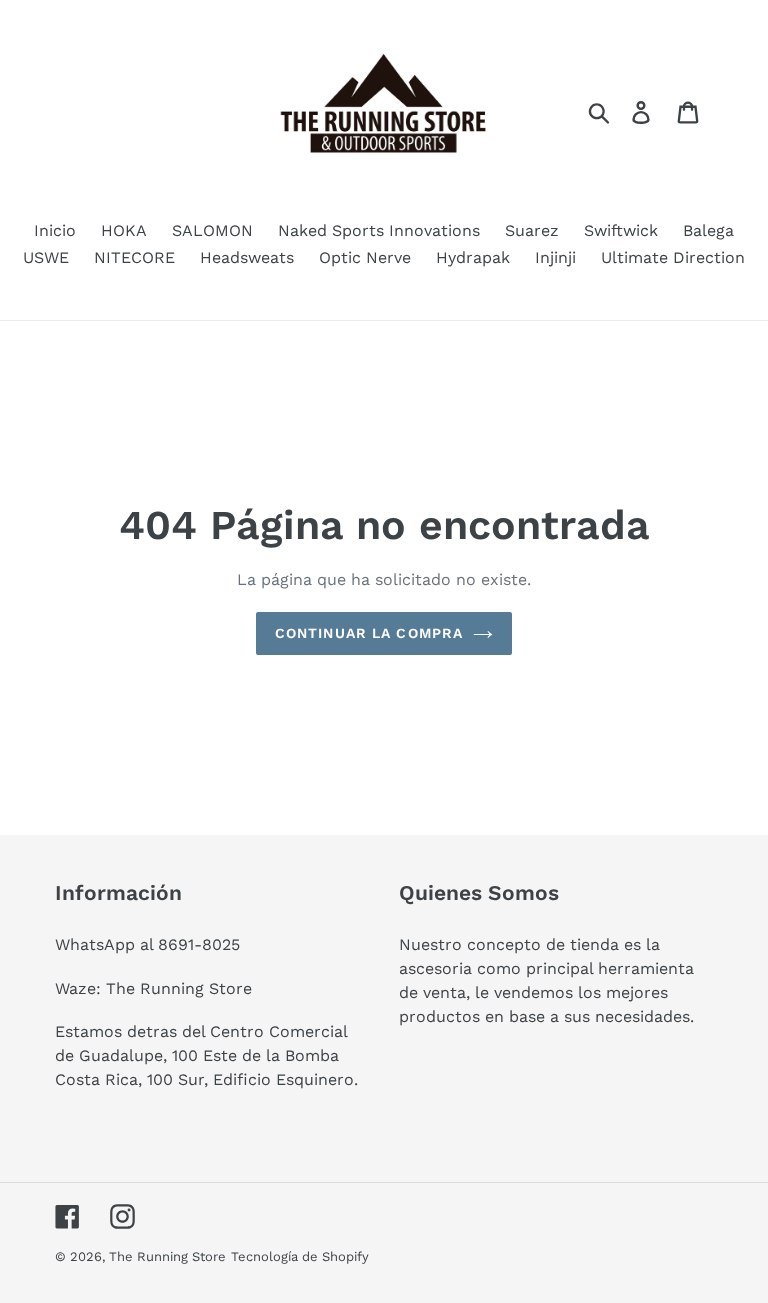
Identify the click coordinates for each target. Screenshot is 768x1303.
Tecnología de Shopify (300, 1256)
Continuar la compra (369, 633)
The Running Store (167, 1256)
